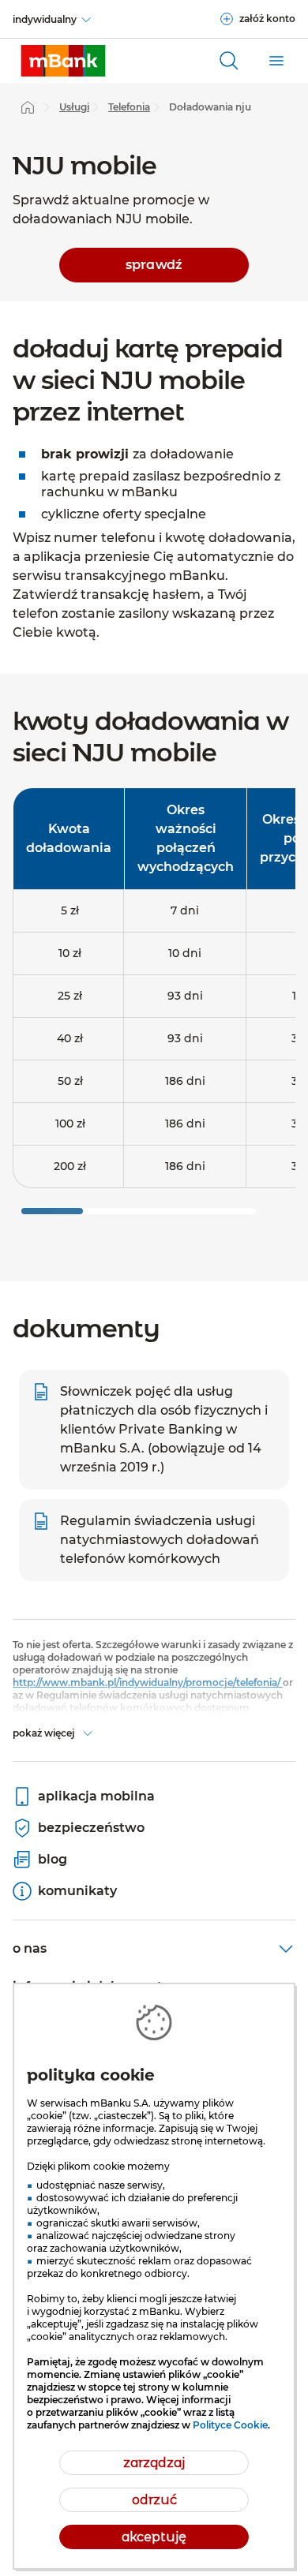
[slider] (52, 1211)
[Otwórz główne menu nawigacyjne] (276, 61)
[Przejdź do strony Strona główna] (28, 107)
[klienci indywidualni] (63, 61)
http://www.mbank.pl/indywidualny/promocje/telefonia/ (148, 1682)
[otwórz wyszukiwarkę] (229, 61)
